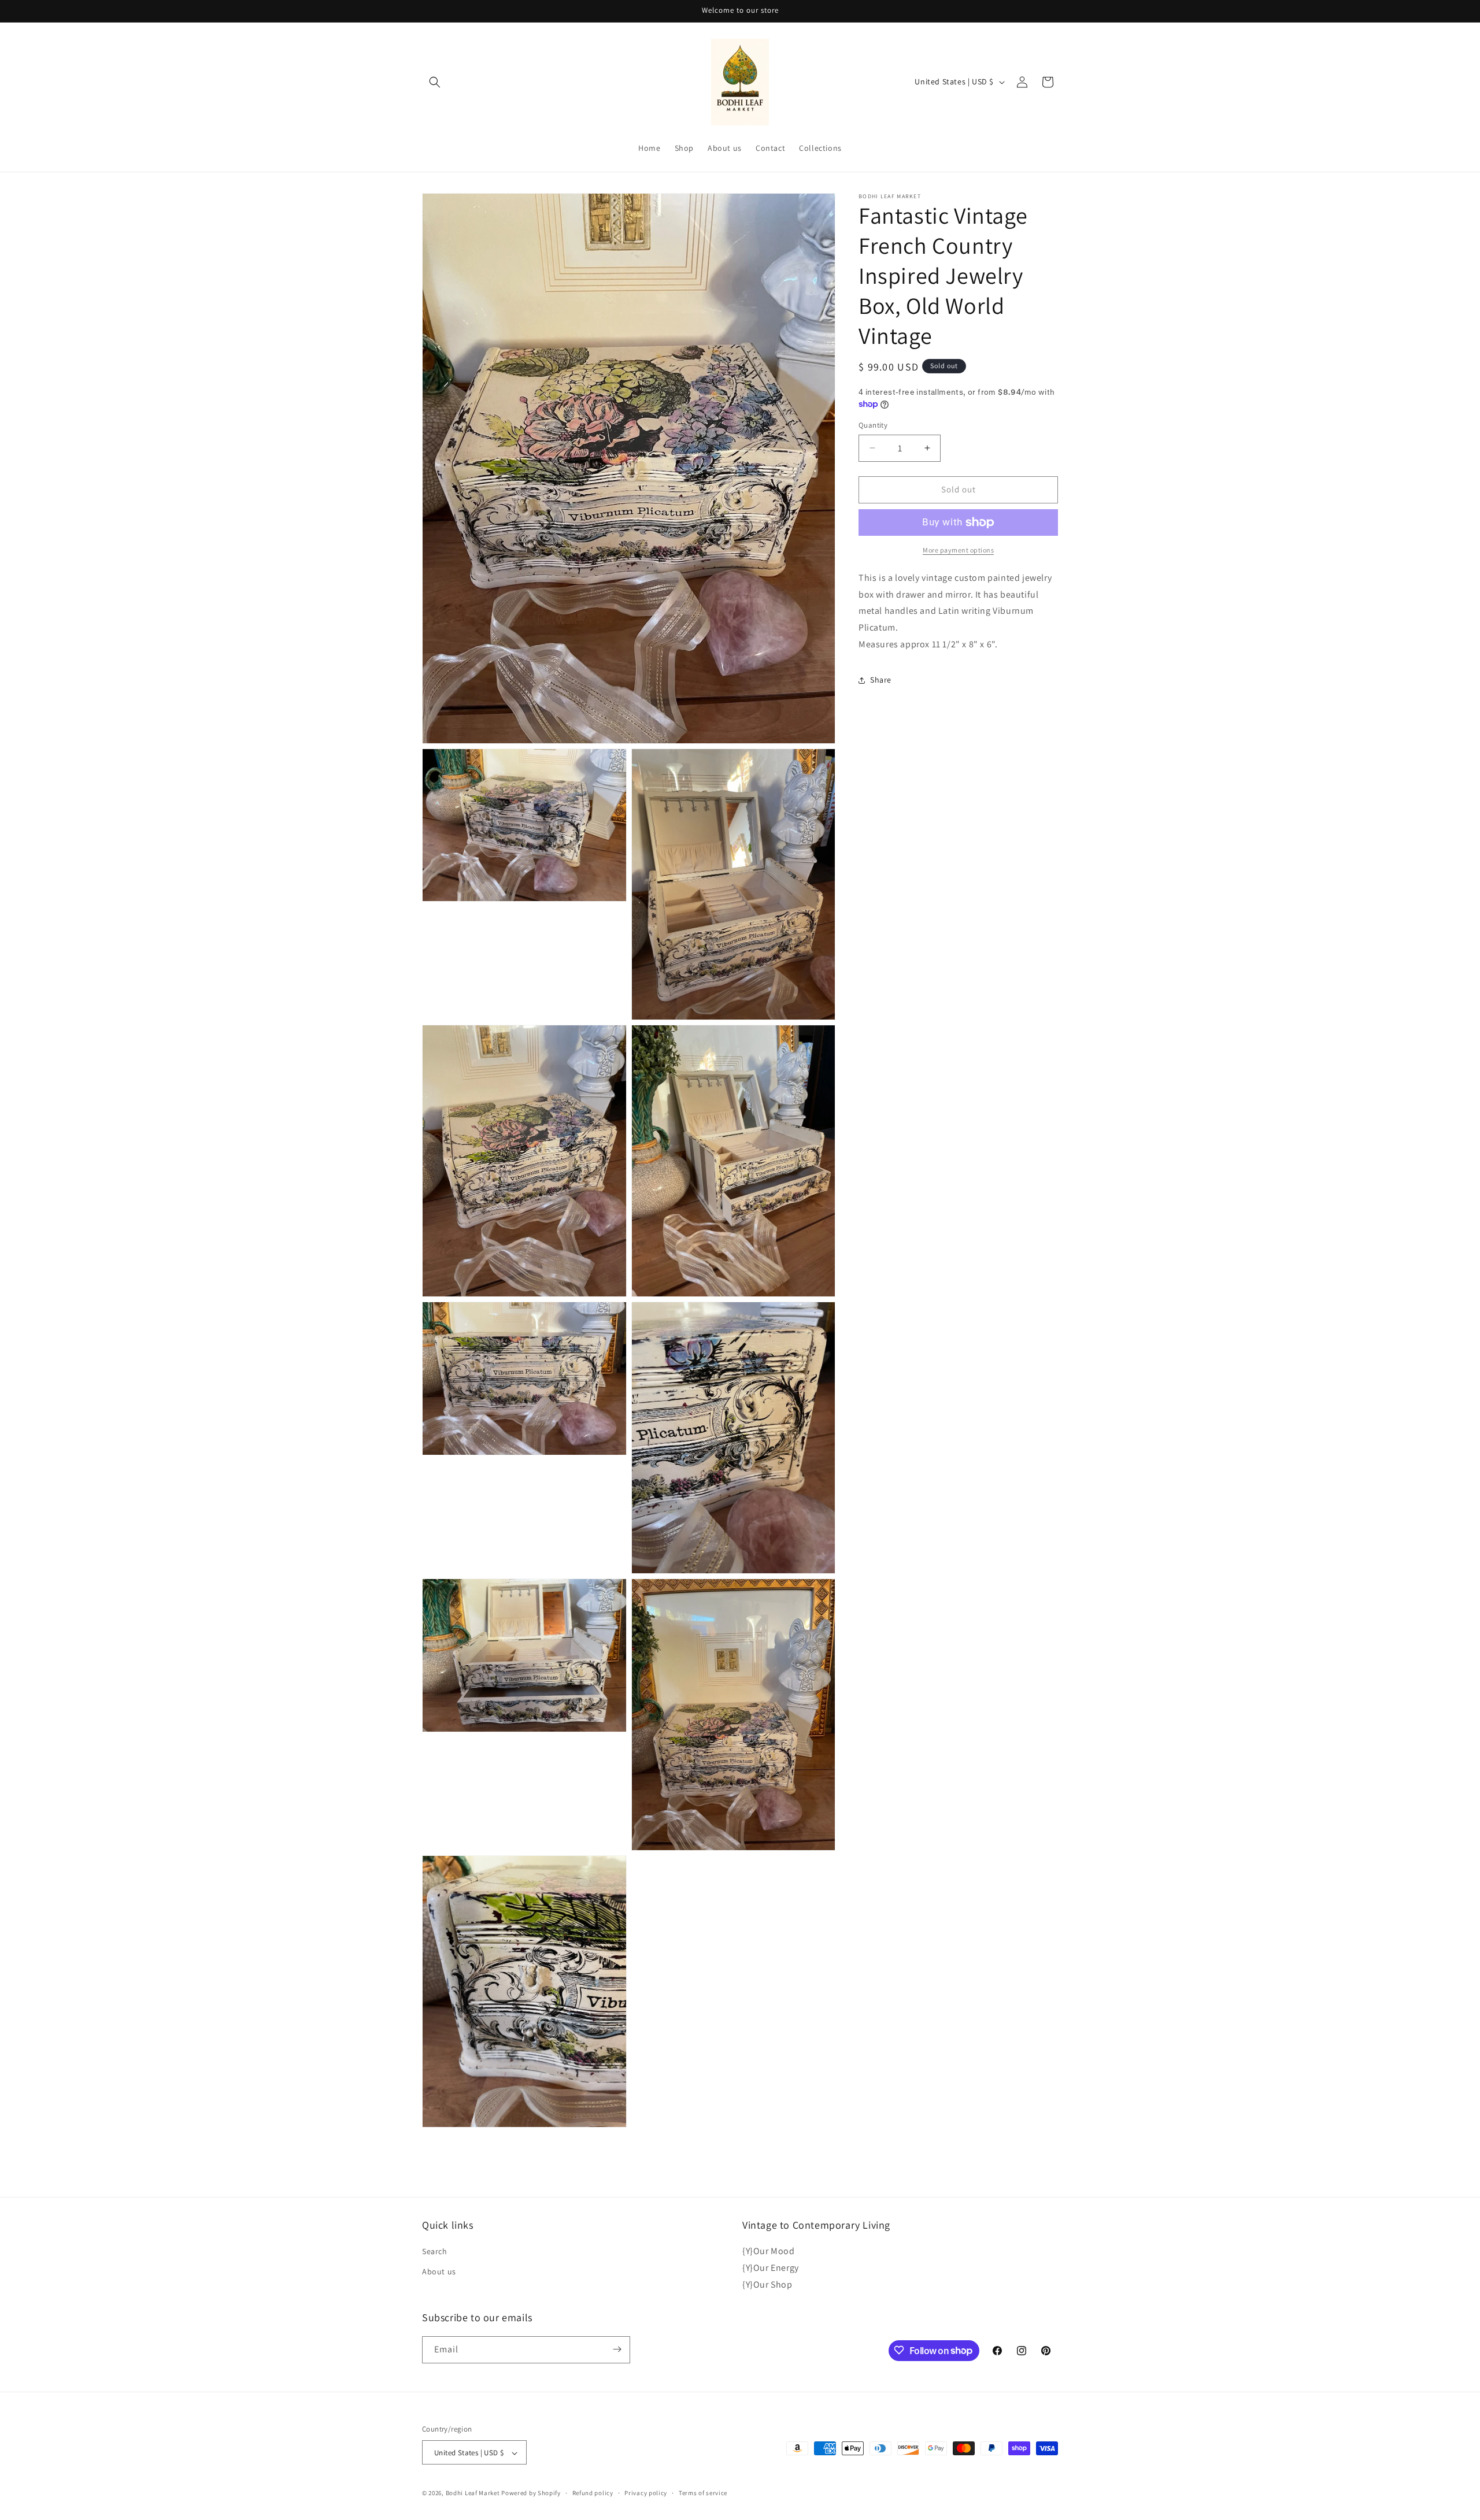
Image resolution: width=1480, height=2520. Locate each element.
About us (439, 2272)
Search (435, 2251)
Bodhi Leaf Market (473, 2493)
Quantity (873, 425)
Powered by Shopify (531, 2493)
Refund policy (593, 2493)
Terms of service (703, 2493)
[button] (435, 82)
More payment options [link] (958, 550)
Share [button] (881, 680)
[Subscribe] (617, 2349)
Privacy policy (646, 2493)
